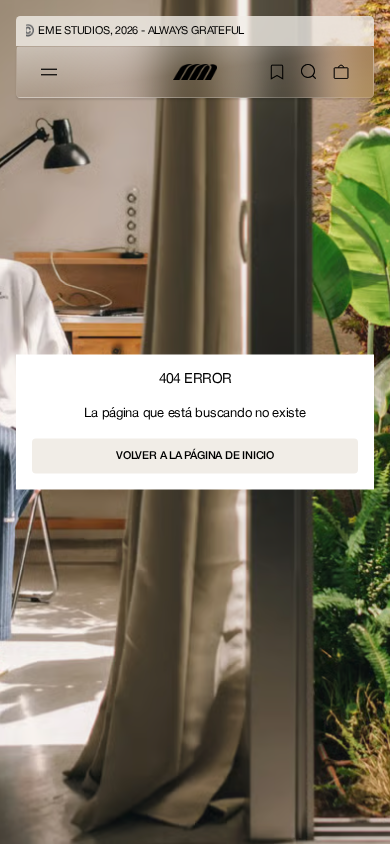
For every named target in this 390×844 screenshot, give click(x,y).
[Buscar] (309, 72)
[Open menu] (49, 72)
